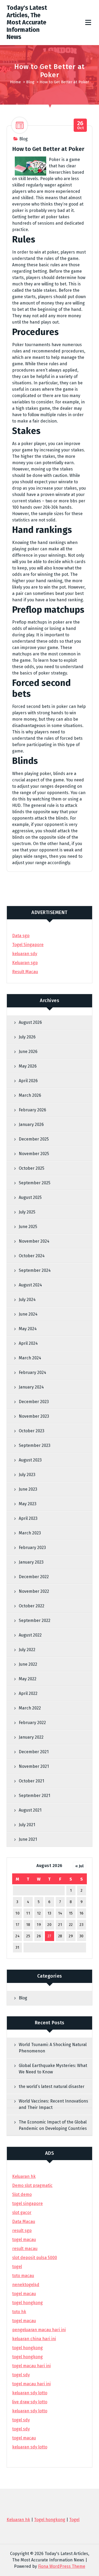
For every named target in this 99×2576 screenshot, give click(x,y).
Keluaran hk (24, 2176)
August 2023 (30, 1460)
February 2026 (32, 1110)
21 (60, 1925)
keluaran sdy (25, 954)
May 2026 (28, 1066)
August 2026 (30, 1022)
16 (82, 1913)
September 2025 (35, 1183)
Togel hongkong (50, 2520)
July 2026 (27, 1037)
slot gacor (22, 2212)
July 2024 (27, 1300)
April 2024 (28, 1343)
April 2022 (28, 1693)
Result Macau (25, 972)
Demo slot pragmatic (32, 2185)
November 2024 (34, 1241)
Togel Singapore (28, 945)
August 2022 (30, 1635)
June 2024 (28, 1314)
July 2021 (27, 1825)
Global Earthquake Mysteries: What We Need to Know (53, 2069)
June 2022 (28, 1664)
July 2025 (27, 1212)
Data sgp (21, 936)
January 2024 (31, 1387)
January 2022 (31, 1737)
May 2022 (28, 1679)
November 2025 (34, 1154)
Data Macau (24, 2222)
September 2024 (35, 1270)
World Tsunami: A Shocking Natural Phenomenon (53, 2048)
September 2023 (35, 1445)
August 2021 (30, 1810)
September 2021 (34, 1796)
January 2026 (31, 1124)
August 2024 (30, 1285)
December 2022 (34, 1577)
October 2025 (32, 1168)
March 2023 (30, 1533)
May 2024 (28, 1329)
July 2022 (27, 1650)
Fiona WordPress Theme (62, 2566)
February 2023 (32, 1548)
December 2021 (34, 1752)
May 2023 (28, 1504)
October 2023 (32, 1431)
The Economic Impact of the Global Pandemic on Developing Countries (53, 2125)
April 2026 (28, 1081)
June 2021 (28, 1839)
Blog (30, 82)
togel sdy (21, 2420)
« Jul (79, 1866)
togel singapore (27, 2203)
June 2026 (28, 1052)
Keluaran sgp (25, 963)
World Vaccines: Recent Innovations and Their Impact (53, 2104)
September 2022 (35, 1620)
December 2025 (34, 1139)
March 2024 (30, 1358)
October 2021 (31, 1781)
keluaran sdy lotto (30, 2447)
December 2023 (34, 1402)
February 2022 (32, 1723)
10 (17, 1913)
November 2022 (34, 1591)
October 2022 (32, 1606)
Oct (81, 125)
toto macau (23, 2276)
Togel (74, 2520)
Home (15, 82)
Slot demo (22, 2194)
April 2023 (28, 1518)
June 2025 (28, 1227)
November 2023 (34, 1416)
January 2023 (31, 1562)
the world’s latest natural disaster (52, 2087)
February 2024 (32, 1372)
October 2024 (32, 1256)
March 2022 (30, 1708)
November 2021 (34, 1766)
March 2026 (30, 1095)
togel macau (24, 2438)
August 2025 (30, 1197)
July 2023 (27, 1475)
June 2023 (28, 1489)
